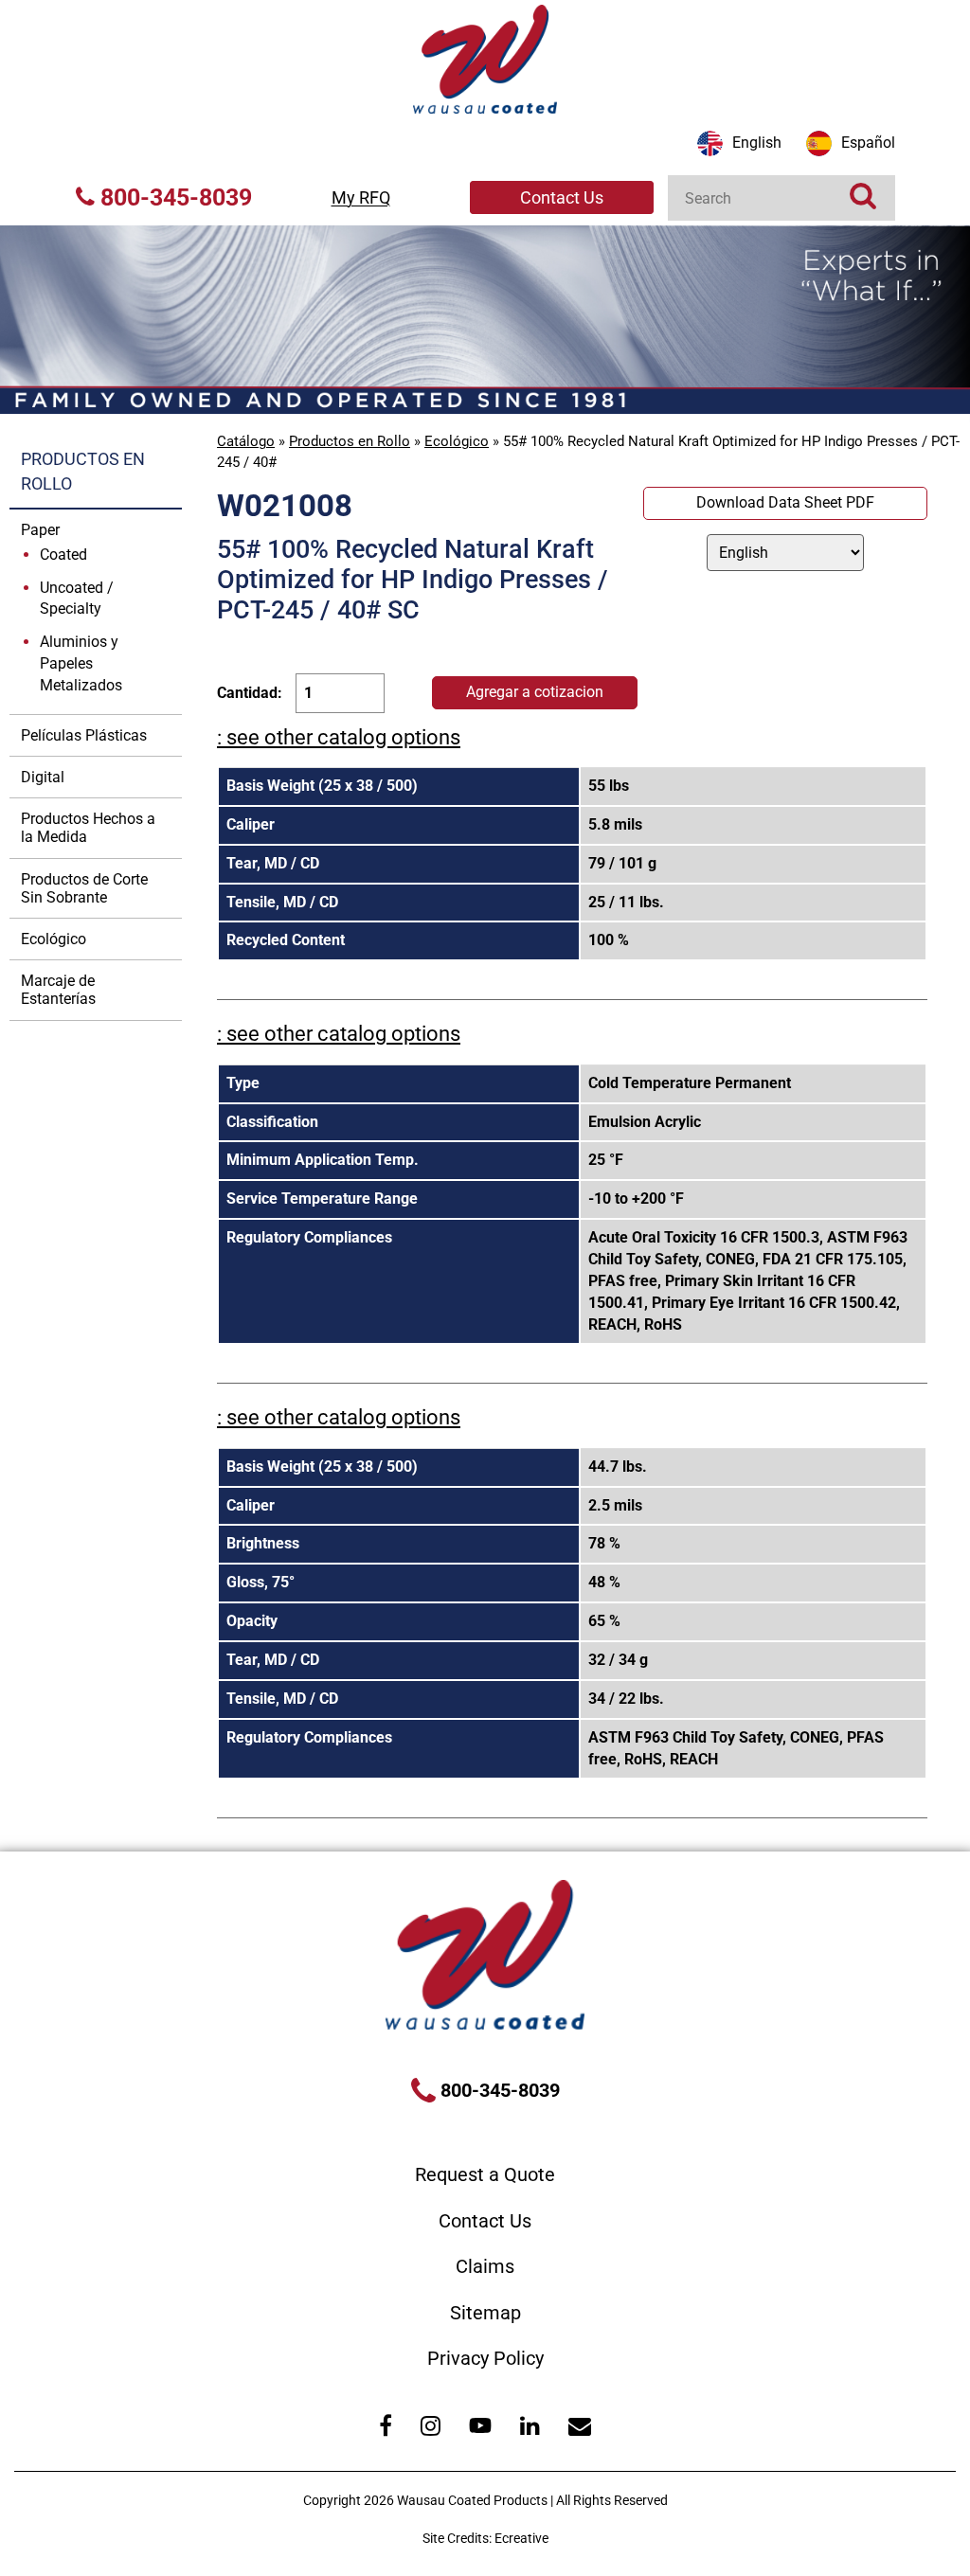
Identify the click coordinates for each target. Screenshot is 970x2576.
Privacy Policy (485, 2358)
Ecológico (457, 441)
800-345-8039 (173, 197)
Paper (40, 530)
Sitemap (485, 2313)
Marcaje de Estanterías (58, 990)
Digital (43, 777)
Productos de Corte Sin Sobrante (84, 888)
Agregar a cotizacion (535, 692)
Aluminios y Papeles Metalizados (81, 663)
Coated (63, 555)
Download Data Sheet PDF (785, 502)
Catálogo (246, 441)
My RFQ (361, 197)
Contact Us (562, 197)
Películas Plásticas (84, 735)
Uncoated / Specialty (77, 599)
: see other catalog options (339, 737)
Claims (485, 2266)
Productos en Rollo (350, 441)
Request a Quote (485, 2174)
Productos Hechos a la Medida (88, 828)
